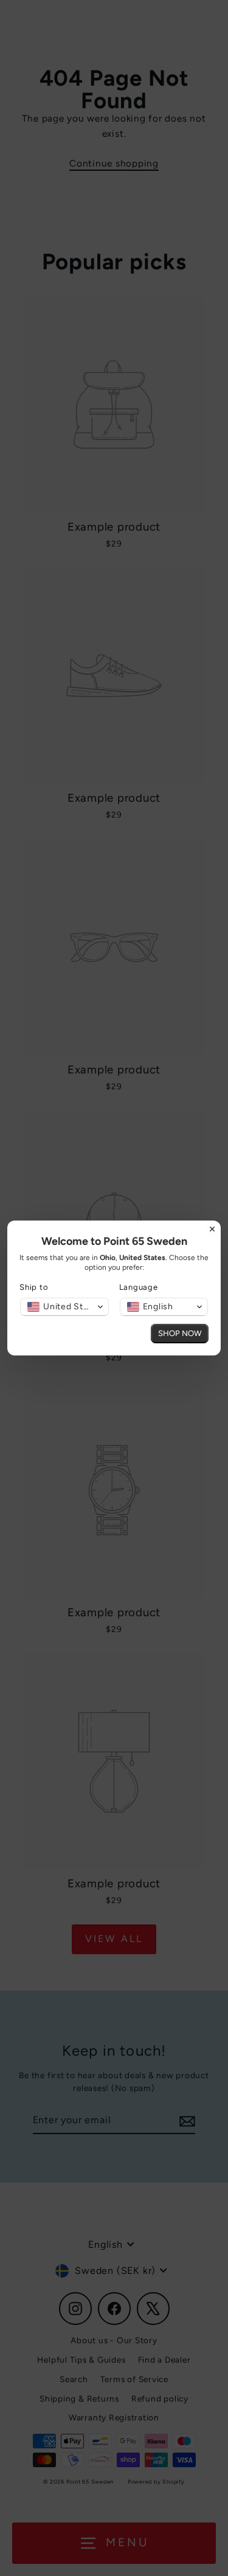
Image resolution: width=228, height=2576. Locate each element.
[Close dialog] (212, 1229)
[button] (64, 1307)
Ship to (34, 1287)
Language (139, 1287)
